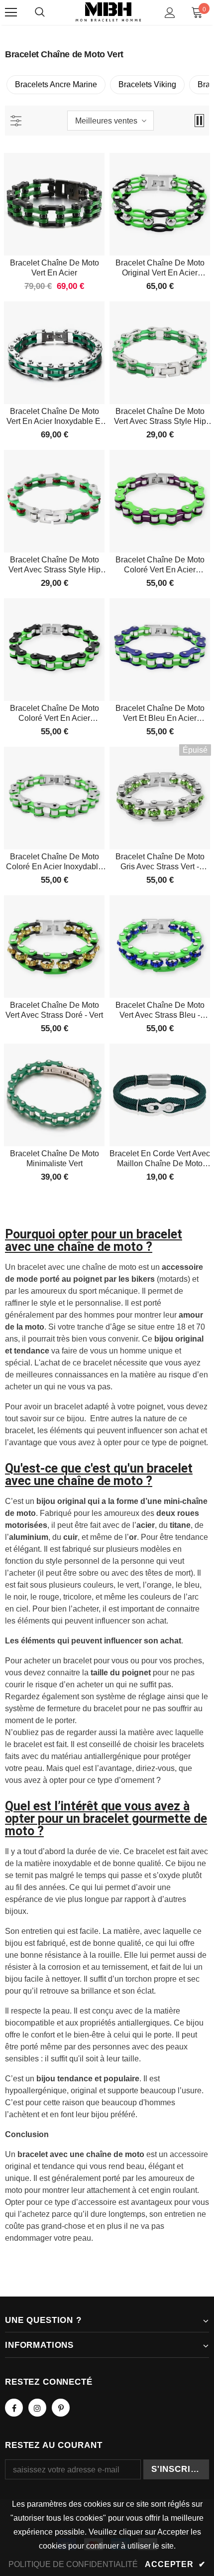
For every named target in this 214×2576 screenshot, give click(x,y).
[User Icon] (170, 13)
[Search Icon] (40, 12)
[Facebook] (14, 2408)
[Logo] (108, 12)
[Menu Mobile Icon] (11, 12)
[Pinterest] (61, 2408)
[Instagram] (37, 2408)
